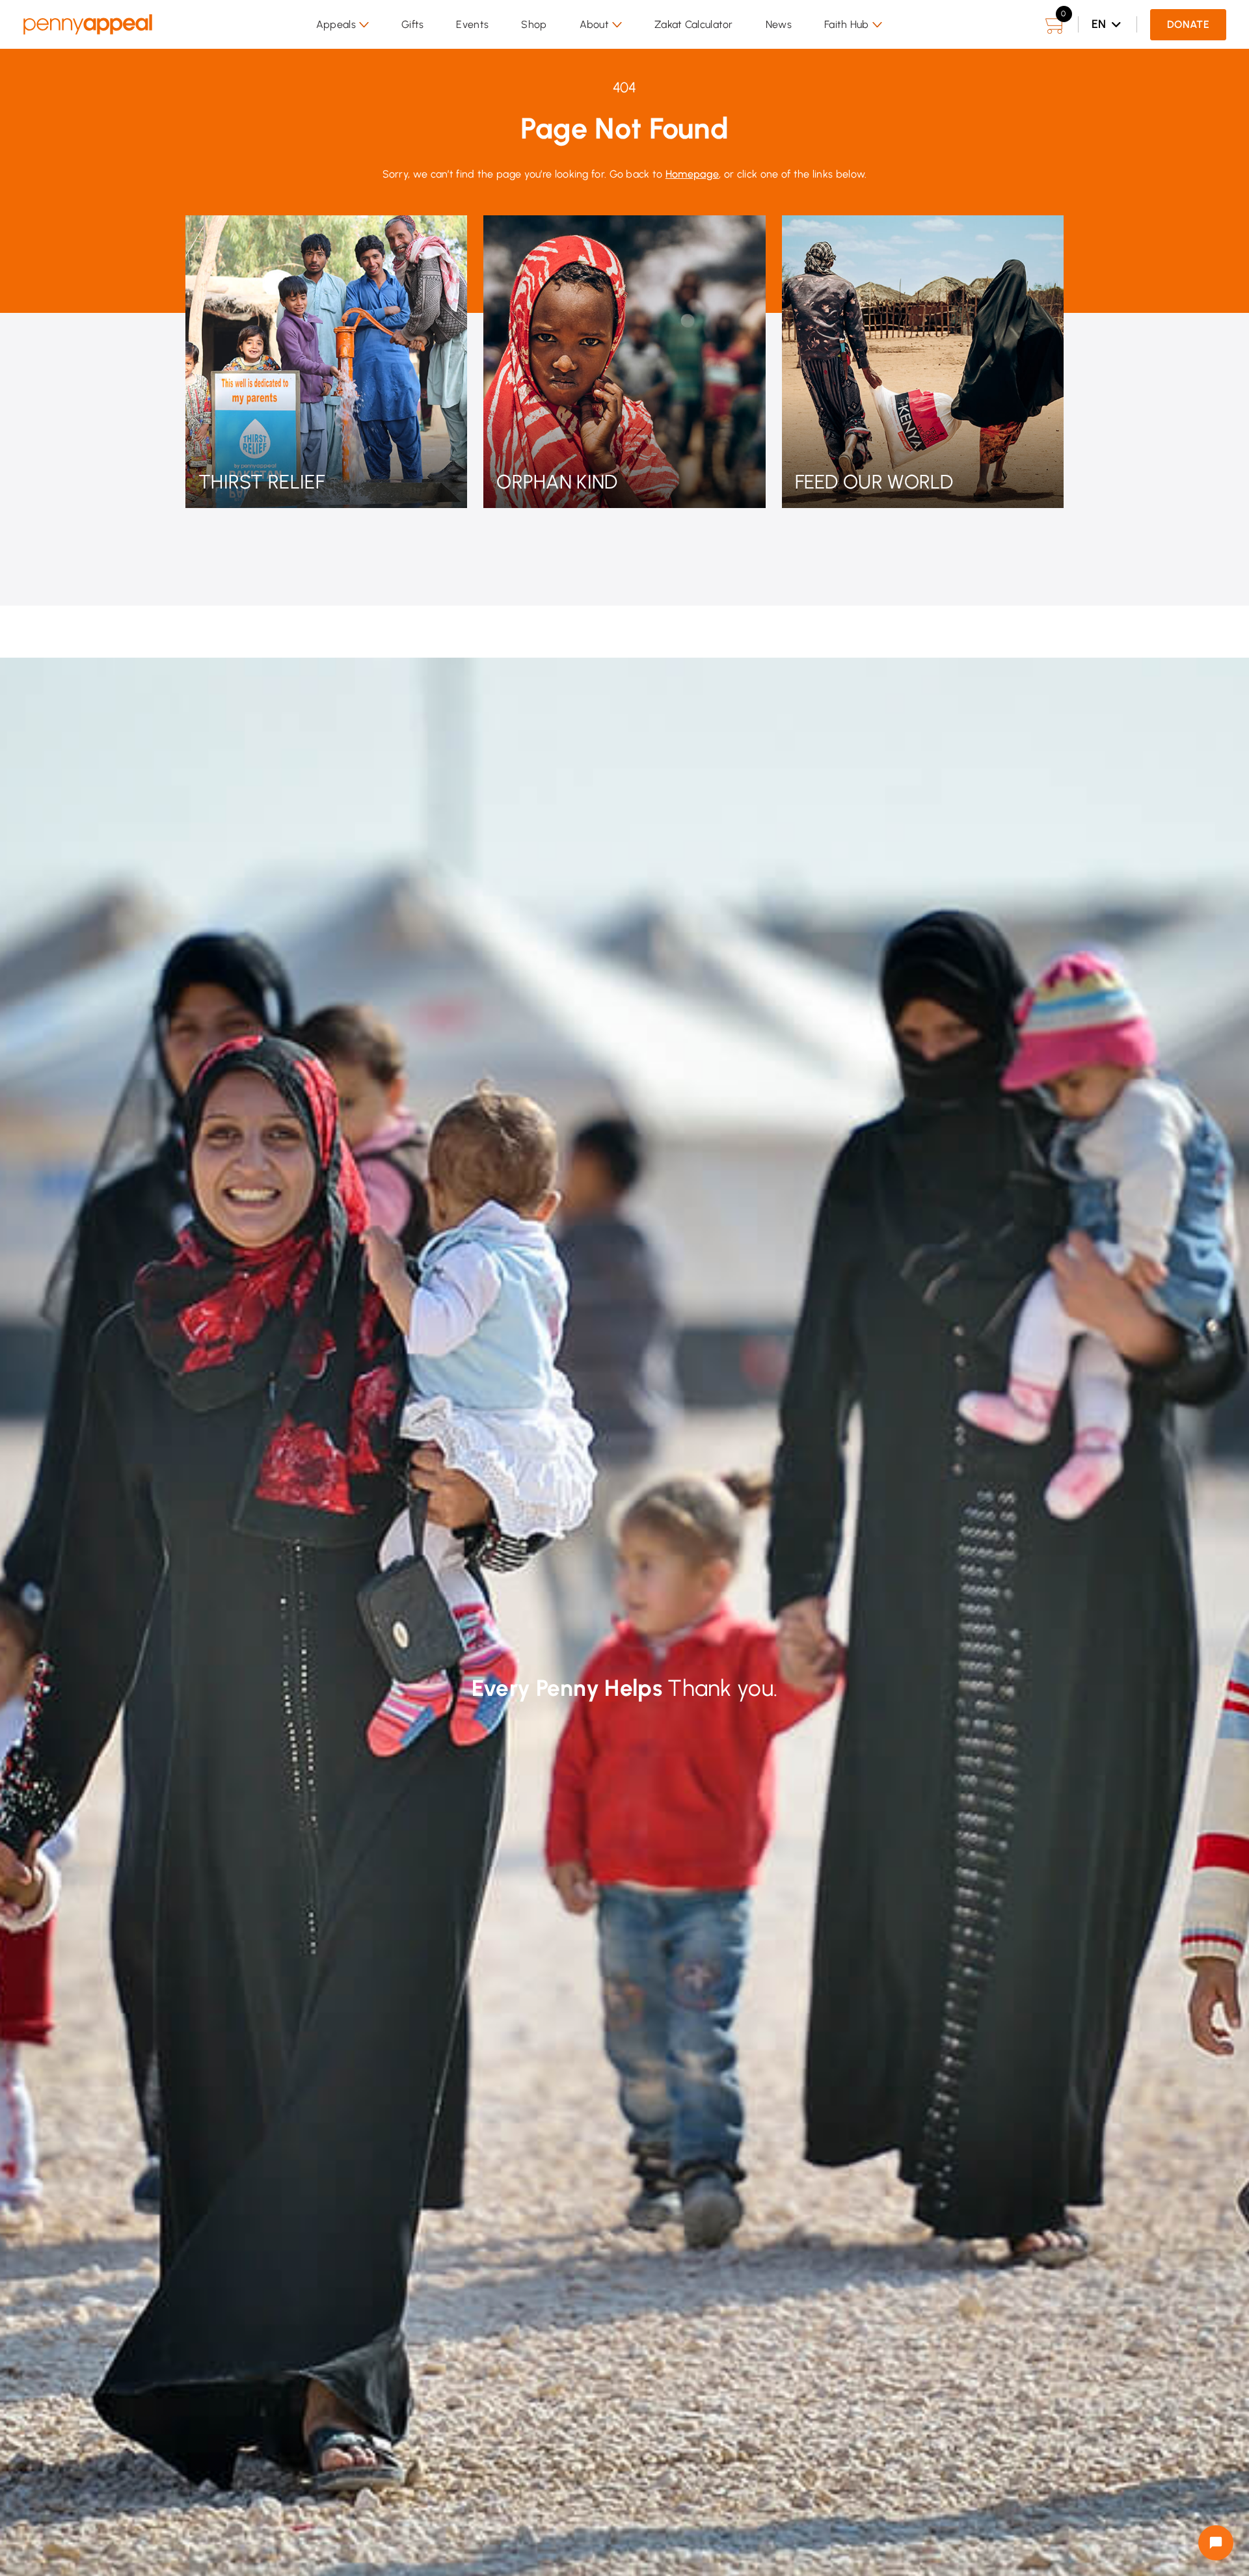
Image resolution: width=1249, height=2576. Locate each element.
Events (472, 24)
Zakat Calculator (694, 24)
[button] (342, 25)
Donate (1188, 24)
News (779, 24)
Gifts (413, 24)
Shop (534, 24)
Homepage (692, 174)
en (1099, 24)
